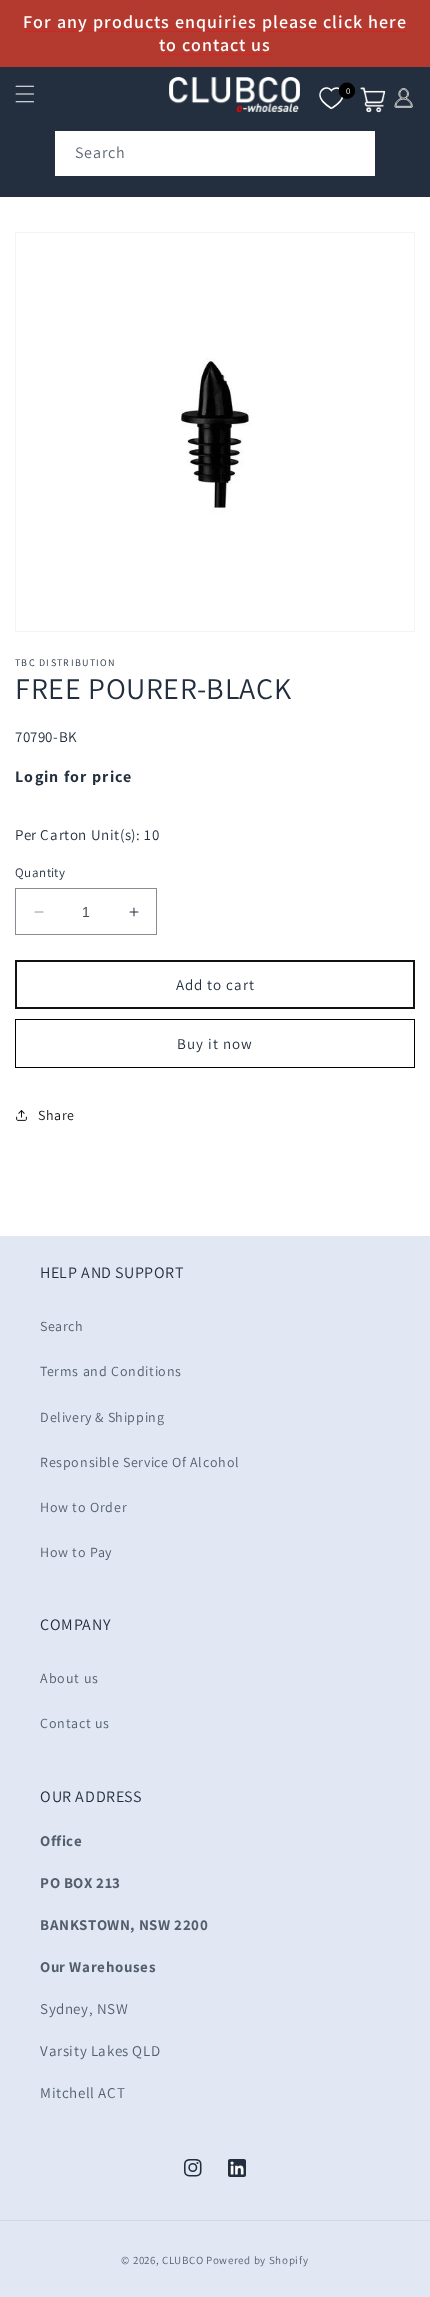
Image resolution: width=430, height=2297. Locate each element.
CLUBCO (182, 2260)
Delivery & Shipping (102, 1417)
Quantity (40, 872)
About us (69, 1678)
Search (62, 1326)
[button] (25, 94)
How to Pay (76, 1552)
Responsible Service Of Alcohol (140, 1462)
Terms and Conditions (111, 1371)
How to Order (83, 1507)
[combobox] (215, 153)
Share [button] (56, 1115)
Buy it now (215, 1043)
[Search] (353, 153)
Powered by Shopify (257, 2260)
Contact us (75, 1723)
